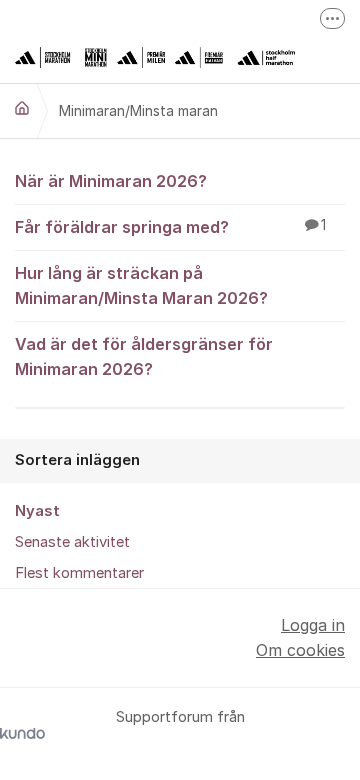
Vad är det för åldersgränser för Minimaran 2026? (144, 356)
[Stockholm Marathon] (22, 108)
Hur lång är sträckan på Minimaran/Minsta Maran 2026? (141, 285)
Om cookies (300, 650)
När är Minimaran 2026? (111, 181)
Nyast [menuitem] (37, 511)
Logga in (313, 625)
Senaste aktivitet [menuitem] (72, 542)
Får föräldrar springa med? (170, 227)
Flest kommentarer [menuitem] (79, 573)
